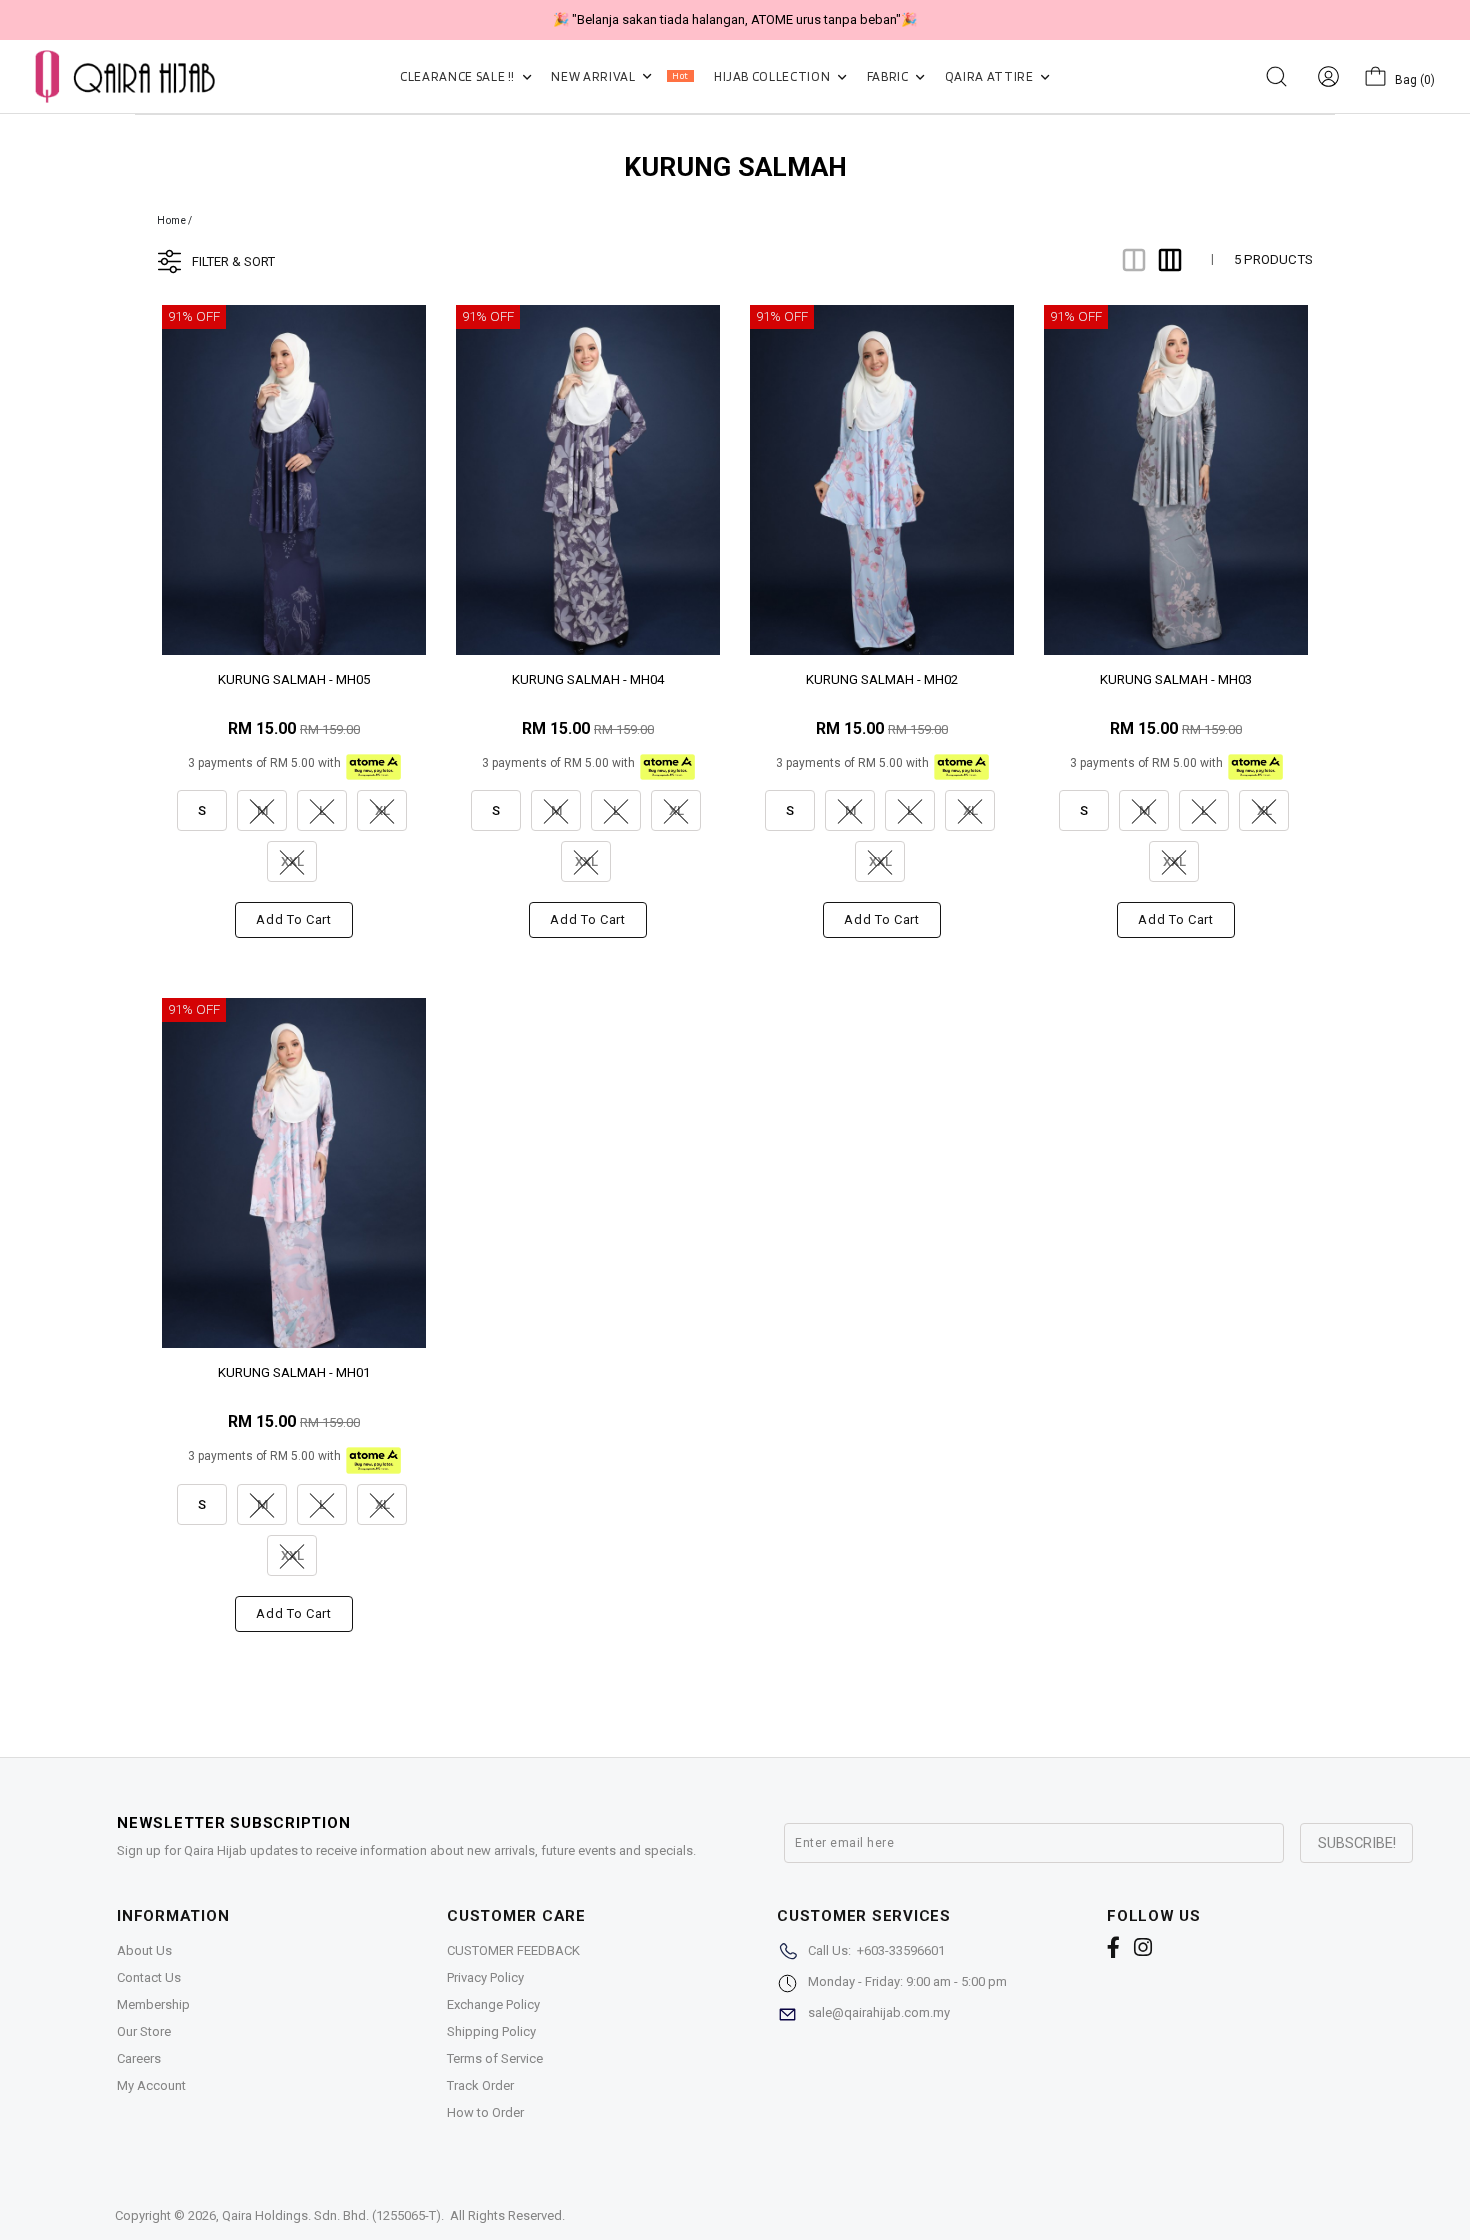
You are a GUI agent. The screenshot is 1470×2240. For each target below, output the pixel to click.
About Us (144, 1950)
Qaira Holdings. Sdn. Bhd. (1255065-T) (331, 2215)
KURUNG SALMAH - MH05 (294, 679)
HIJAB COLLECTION (773, 76)
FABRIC (889, 76)
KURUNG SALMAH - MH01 (294, 1372)
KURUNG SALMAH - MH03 (1176, 679)
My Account (151, 2085)
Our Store (144, 2031)
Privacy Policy (485, 1977)
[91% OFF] (294, 478)
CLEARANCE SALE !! (459, 76)
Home (171, 220)
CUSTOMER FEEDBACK (513, 1950)
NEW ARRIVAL (619, 76)
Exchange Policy (493, 2004)
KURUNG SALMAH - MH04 (588, 679)
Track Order (480, 2085)
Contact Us (149, 1977)
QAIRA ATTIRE (990, 76)
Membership (153, 2004)
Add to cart (293, 919)
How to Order (485, 2112)
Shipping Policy (491, 2031)
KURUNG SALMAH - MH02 (882, 679)
